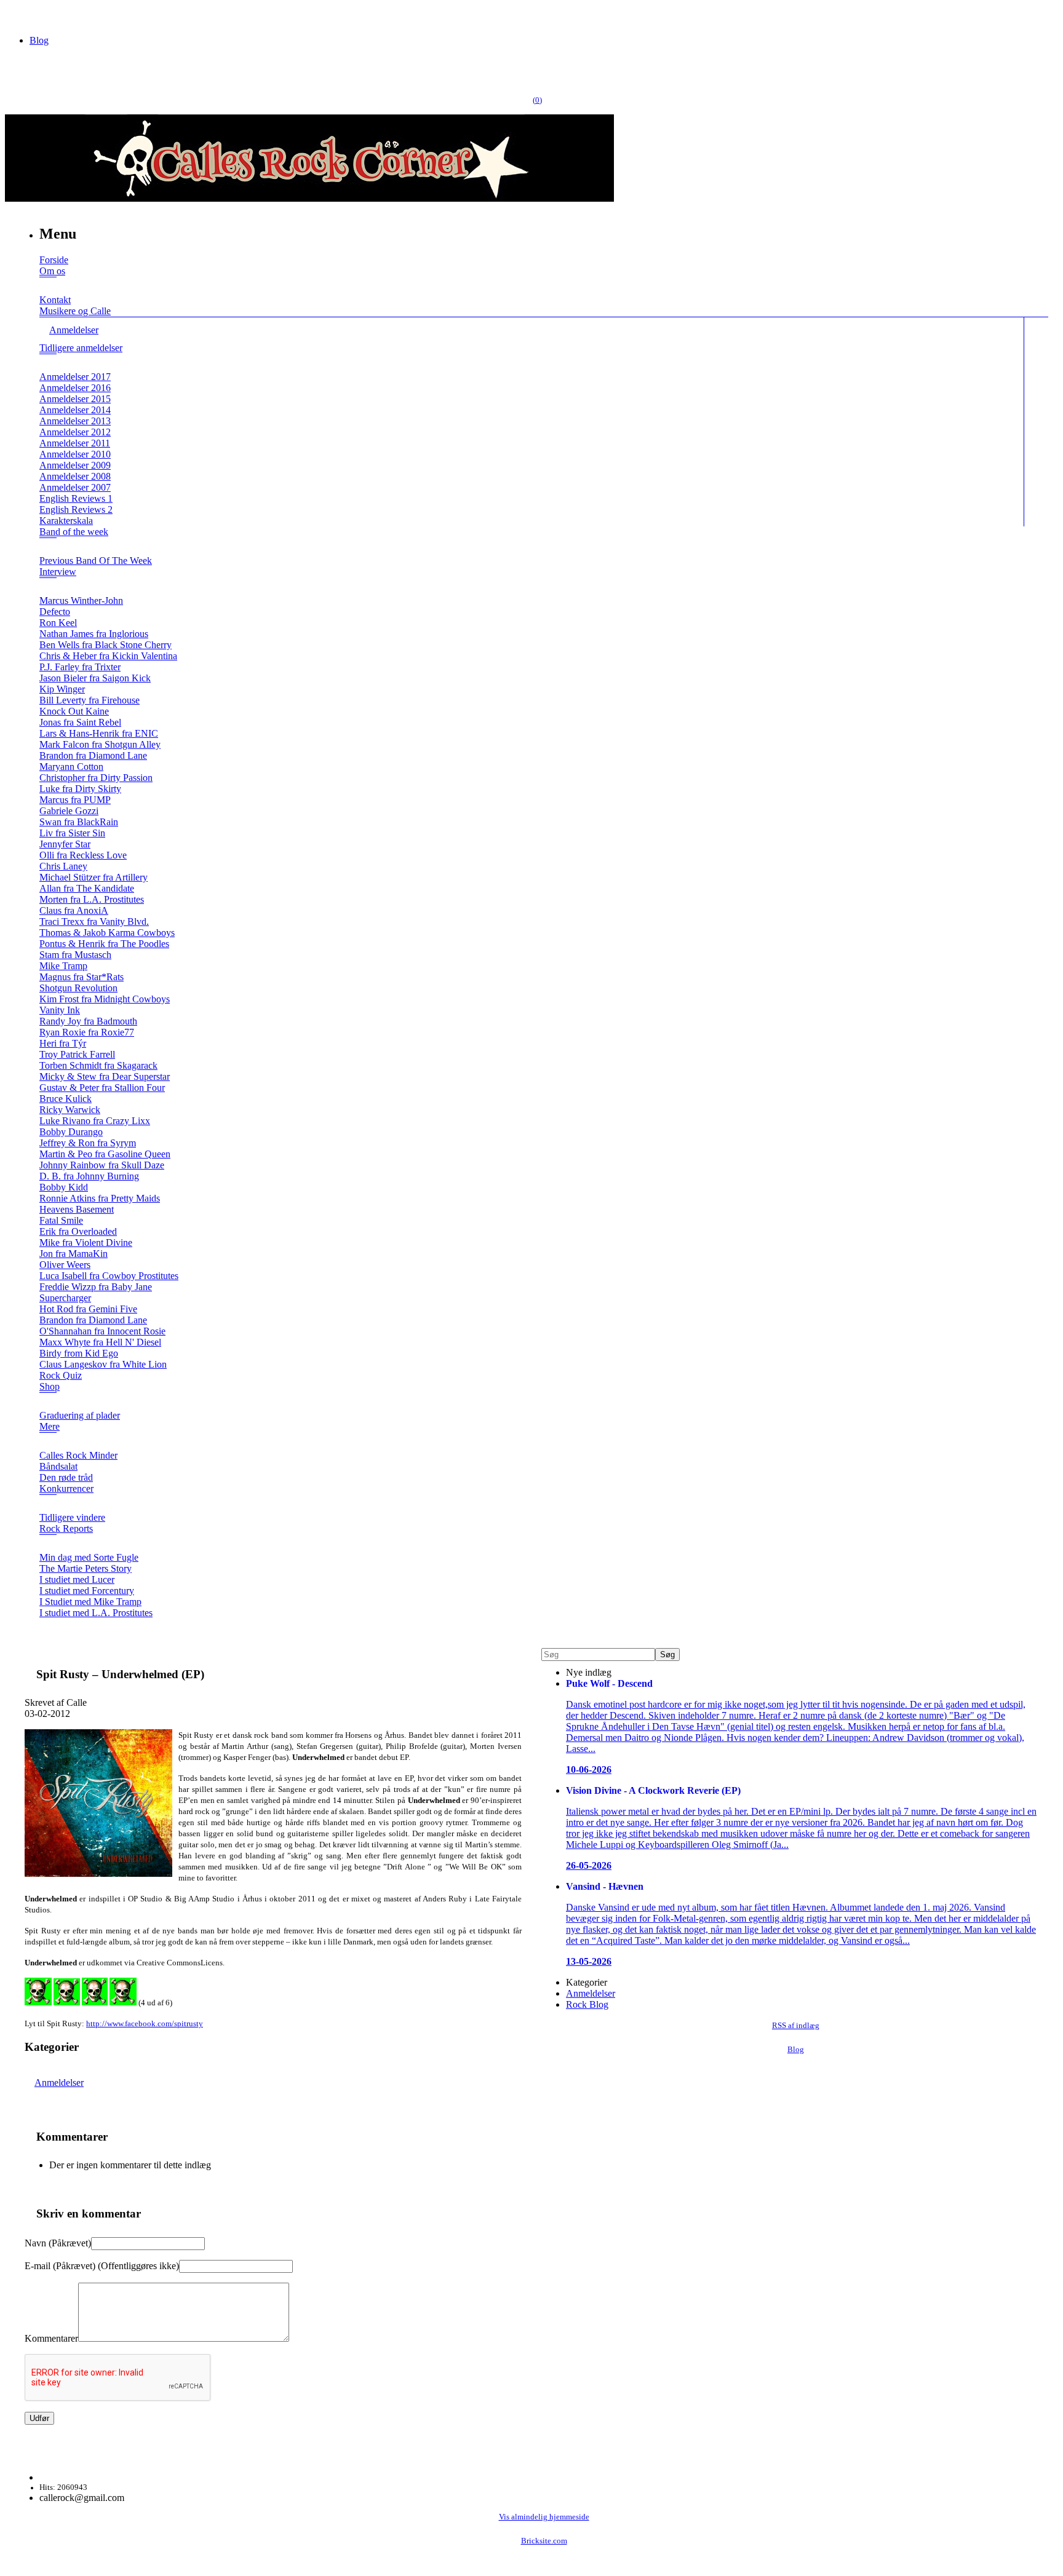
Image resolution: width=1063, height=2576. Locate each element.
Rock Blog (587, 2004)
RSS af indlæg (796, 2026)
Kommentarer (51, 2338)
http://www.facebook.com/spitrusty (145, 2023)
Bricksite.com (544, 2541)
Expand (48, 286)
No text (18, 15)
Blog (39, 40)
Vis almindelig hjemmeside (544, 2517)
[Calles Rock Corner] (309, 198)
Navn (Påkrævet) (58, 2243)
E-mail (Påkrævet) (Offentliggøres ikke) (102, 2266)
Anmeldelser (59, 2083)
